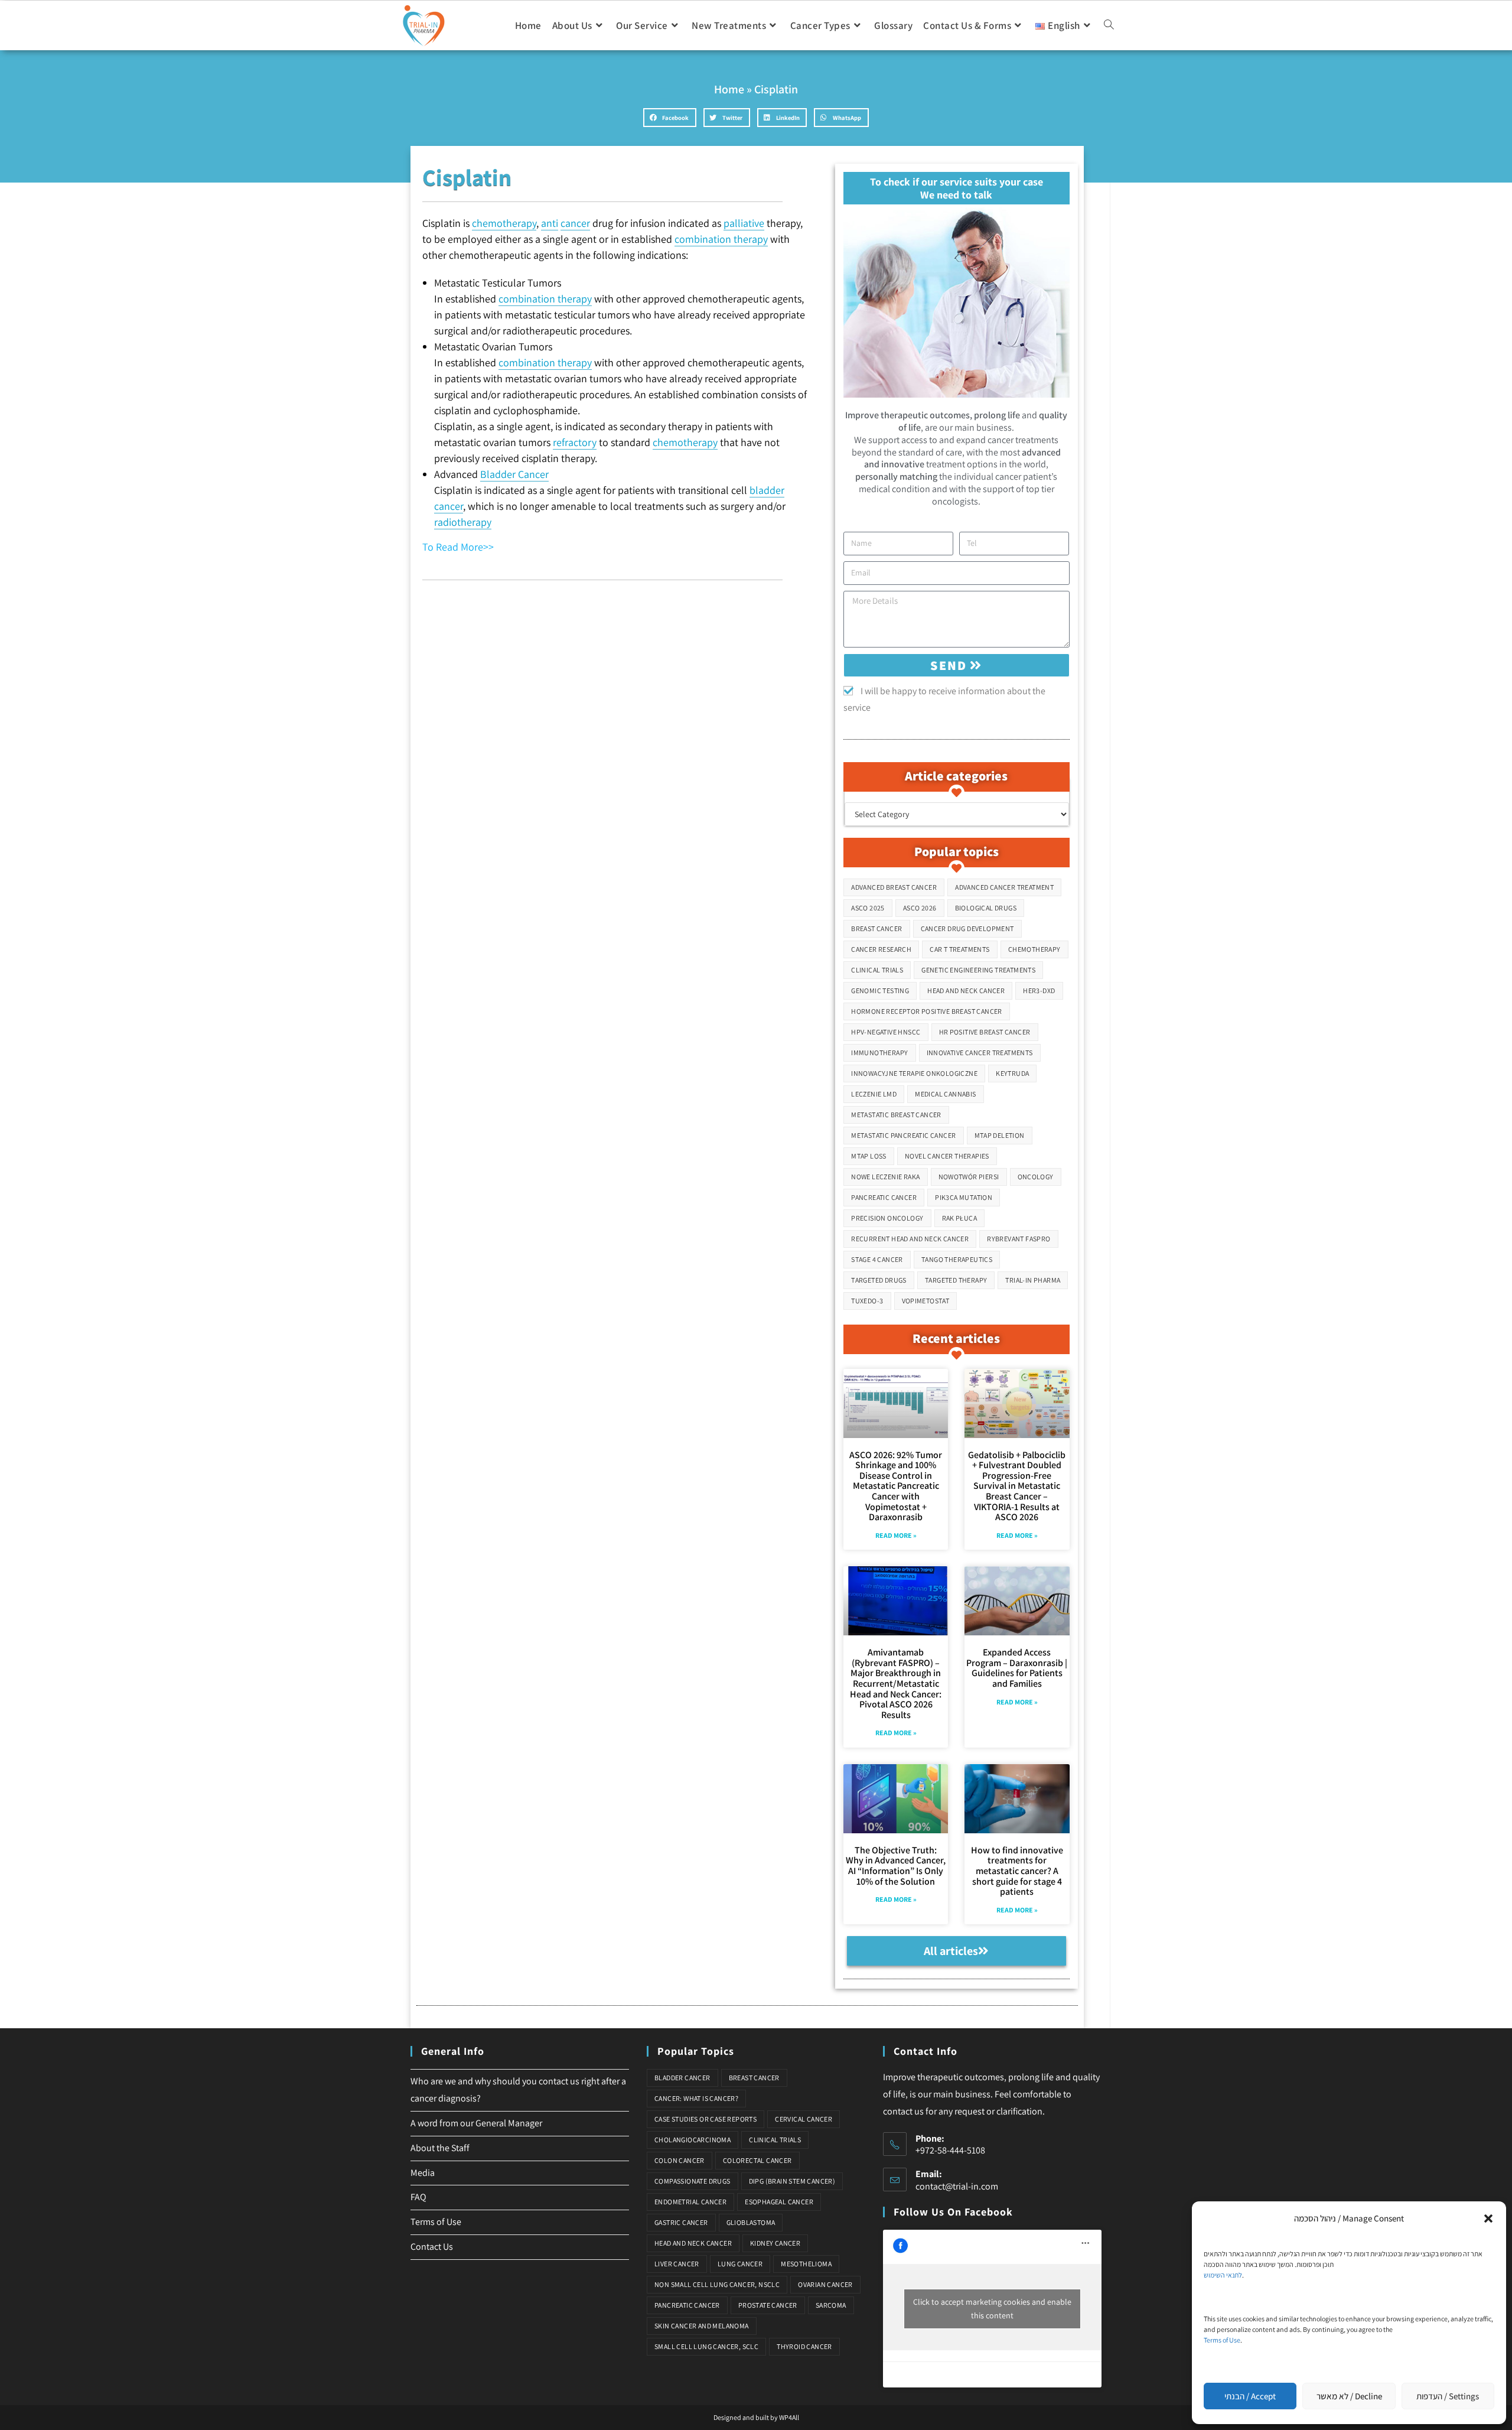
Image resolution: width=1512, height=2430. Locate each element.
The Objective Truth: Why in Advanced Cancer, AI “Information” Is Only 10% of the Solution (896, 1866)
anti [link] (550, 223)
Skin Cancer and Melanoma (702, 2326)
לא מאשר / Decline (1349, 2396)
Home (729, 89)
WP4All (789, 2417)
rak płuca (960, 1218)
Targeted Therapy (956, 1280)
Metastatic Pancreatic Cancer (903, 1135)
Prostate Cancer (768, 2305)
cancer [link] (575, 223)
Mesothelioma (806, 2264)
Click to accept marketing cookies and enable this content (992, 2309)
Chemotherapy (1034, 949)
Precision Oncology (887, 1218)
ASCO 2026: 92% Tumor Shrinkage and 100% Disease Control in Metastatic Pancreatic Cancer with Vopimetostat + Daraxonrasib (896, 1486)
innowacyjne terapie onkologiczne (914, 1073)
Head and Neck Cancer (966, 990)
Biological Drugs (986, 908)
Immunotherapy (879, 1053)
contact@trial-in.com (957, 2186)
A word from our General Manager (476, 2123)
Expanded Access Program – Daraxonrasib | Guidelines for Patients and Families (1017, 1668)
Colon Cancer (680, 2160)
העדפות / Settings (1448, 2396)
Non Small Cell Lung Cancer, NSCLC (717, 2284)
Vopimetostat (926, 1301)
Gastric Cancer (681, 2222)
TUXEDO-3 (867, 1301)
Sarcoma (831, 2305)
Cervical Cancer (804, 2119)
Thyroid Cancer (804, 2346)
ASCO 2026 (920, 908)
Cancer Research (881, 949)
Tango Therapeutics (957, 1259)
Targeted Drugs (879, 1280)
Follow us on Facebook (953, 2212)
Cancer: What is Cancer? (696, 2098)
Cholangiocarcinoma (693, 2140)
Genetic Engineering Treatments (978, 970)
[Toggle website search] (1109, 25)
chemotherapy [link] (504, 223)
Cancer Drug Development (967, 928)
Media (423, 2173)
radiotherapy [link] (463, 522)
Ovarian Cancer (825, 2284)
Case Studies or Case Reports (706, 2119)
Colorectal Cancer (757, 2160)
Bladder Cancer (682, 2078)
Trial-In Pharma (1033, 1280)
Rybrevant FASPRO (1019, 1239)
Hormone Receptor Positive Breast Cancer (927, 1011)
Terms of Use (1222, 2340)
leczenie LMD (874, 1094)
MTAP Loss (869, 1156)
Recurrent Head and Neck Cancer (910, 1239)
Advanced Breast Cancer (894, 887)
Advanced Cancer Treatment (1004, 887)
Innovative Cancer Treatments (980, 1053)
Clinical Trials (877, 970)
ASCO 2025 (868, 908)
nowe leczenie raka (885, 1177)
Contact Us (432, 2247)
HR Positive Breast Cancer (985, 1032)
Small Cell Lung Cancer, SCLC (706, 2346)
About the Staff (440, 2148)
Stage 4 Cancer (877, 1259)
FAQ (418, 2197)
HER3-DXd (1039, 990)
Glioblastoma (751, 2222)
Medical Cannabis (945, 1094)
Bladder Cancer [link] (514, 474)
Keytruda (1012, 1073)
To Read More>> (458, 547)
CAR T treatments (959, 949)
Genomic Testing (880, 990)
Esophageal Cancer (779, 2202)
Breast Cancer (876, 928)
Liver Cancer (677, 2264)
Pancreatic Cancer (884, 1197)
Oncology (1036, 1177)
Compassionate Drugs (693, 2181)
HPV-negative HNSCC (886, 1032)
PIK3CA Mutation (964, 1197)
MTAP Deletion (1000, 1135)
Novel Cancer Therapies (947, 1156)
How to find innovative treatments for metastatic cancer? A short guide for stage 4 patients (1017, 1871)
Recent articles (956, 1338)
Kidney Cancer (775, 2243)
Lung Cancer (740, 2264)
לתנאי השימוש (1223, 2275)
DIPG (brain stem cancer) (792, 2181)
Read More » (896, 1535)
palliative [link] (744, 223)
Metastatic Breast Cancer (896, 1115)
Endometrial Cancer (690, 2202)
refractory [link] (575, 442)
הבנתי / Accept (1250, 2396)
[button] (1488, 2218)
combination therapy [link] (721, 239)
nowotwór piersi (969, 1177)
